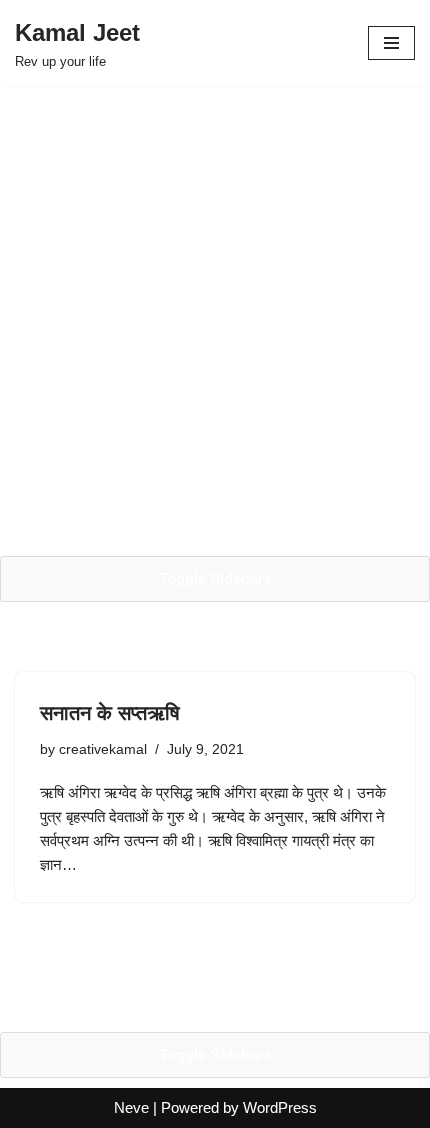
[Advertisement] (215, 321)
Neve (131, 1107)
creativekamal (103, 749)
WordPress (280, 1107)
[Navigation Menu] (391, 43)
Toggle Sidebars (215, 578)
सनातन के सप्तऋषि (110, 713)
